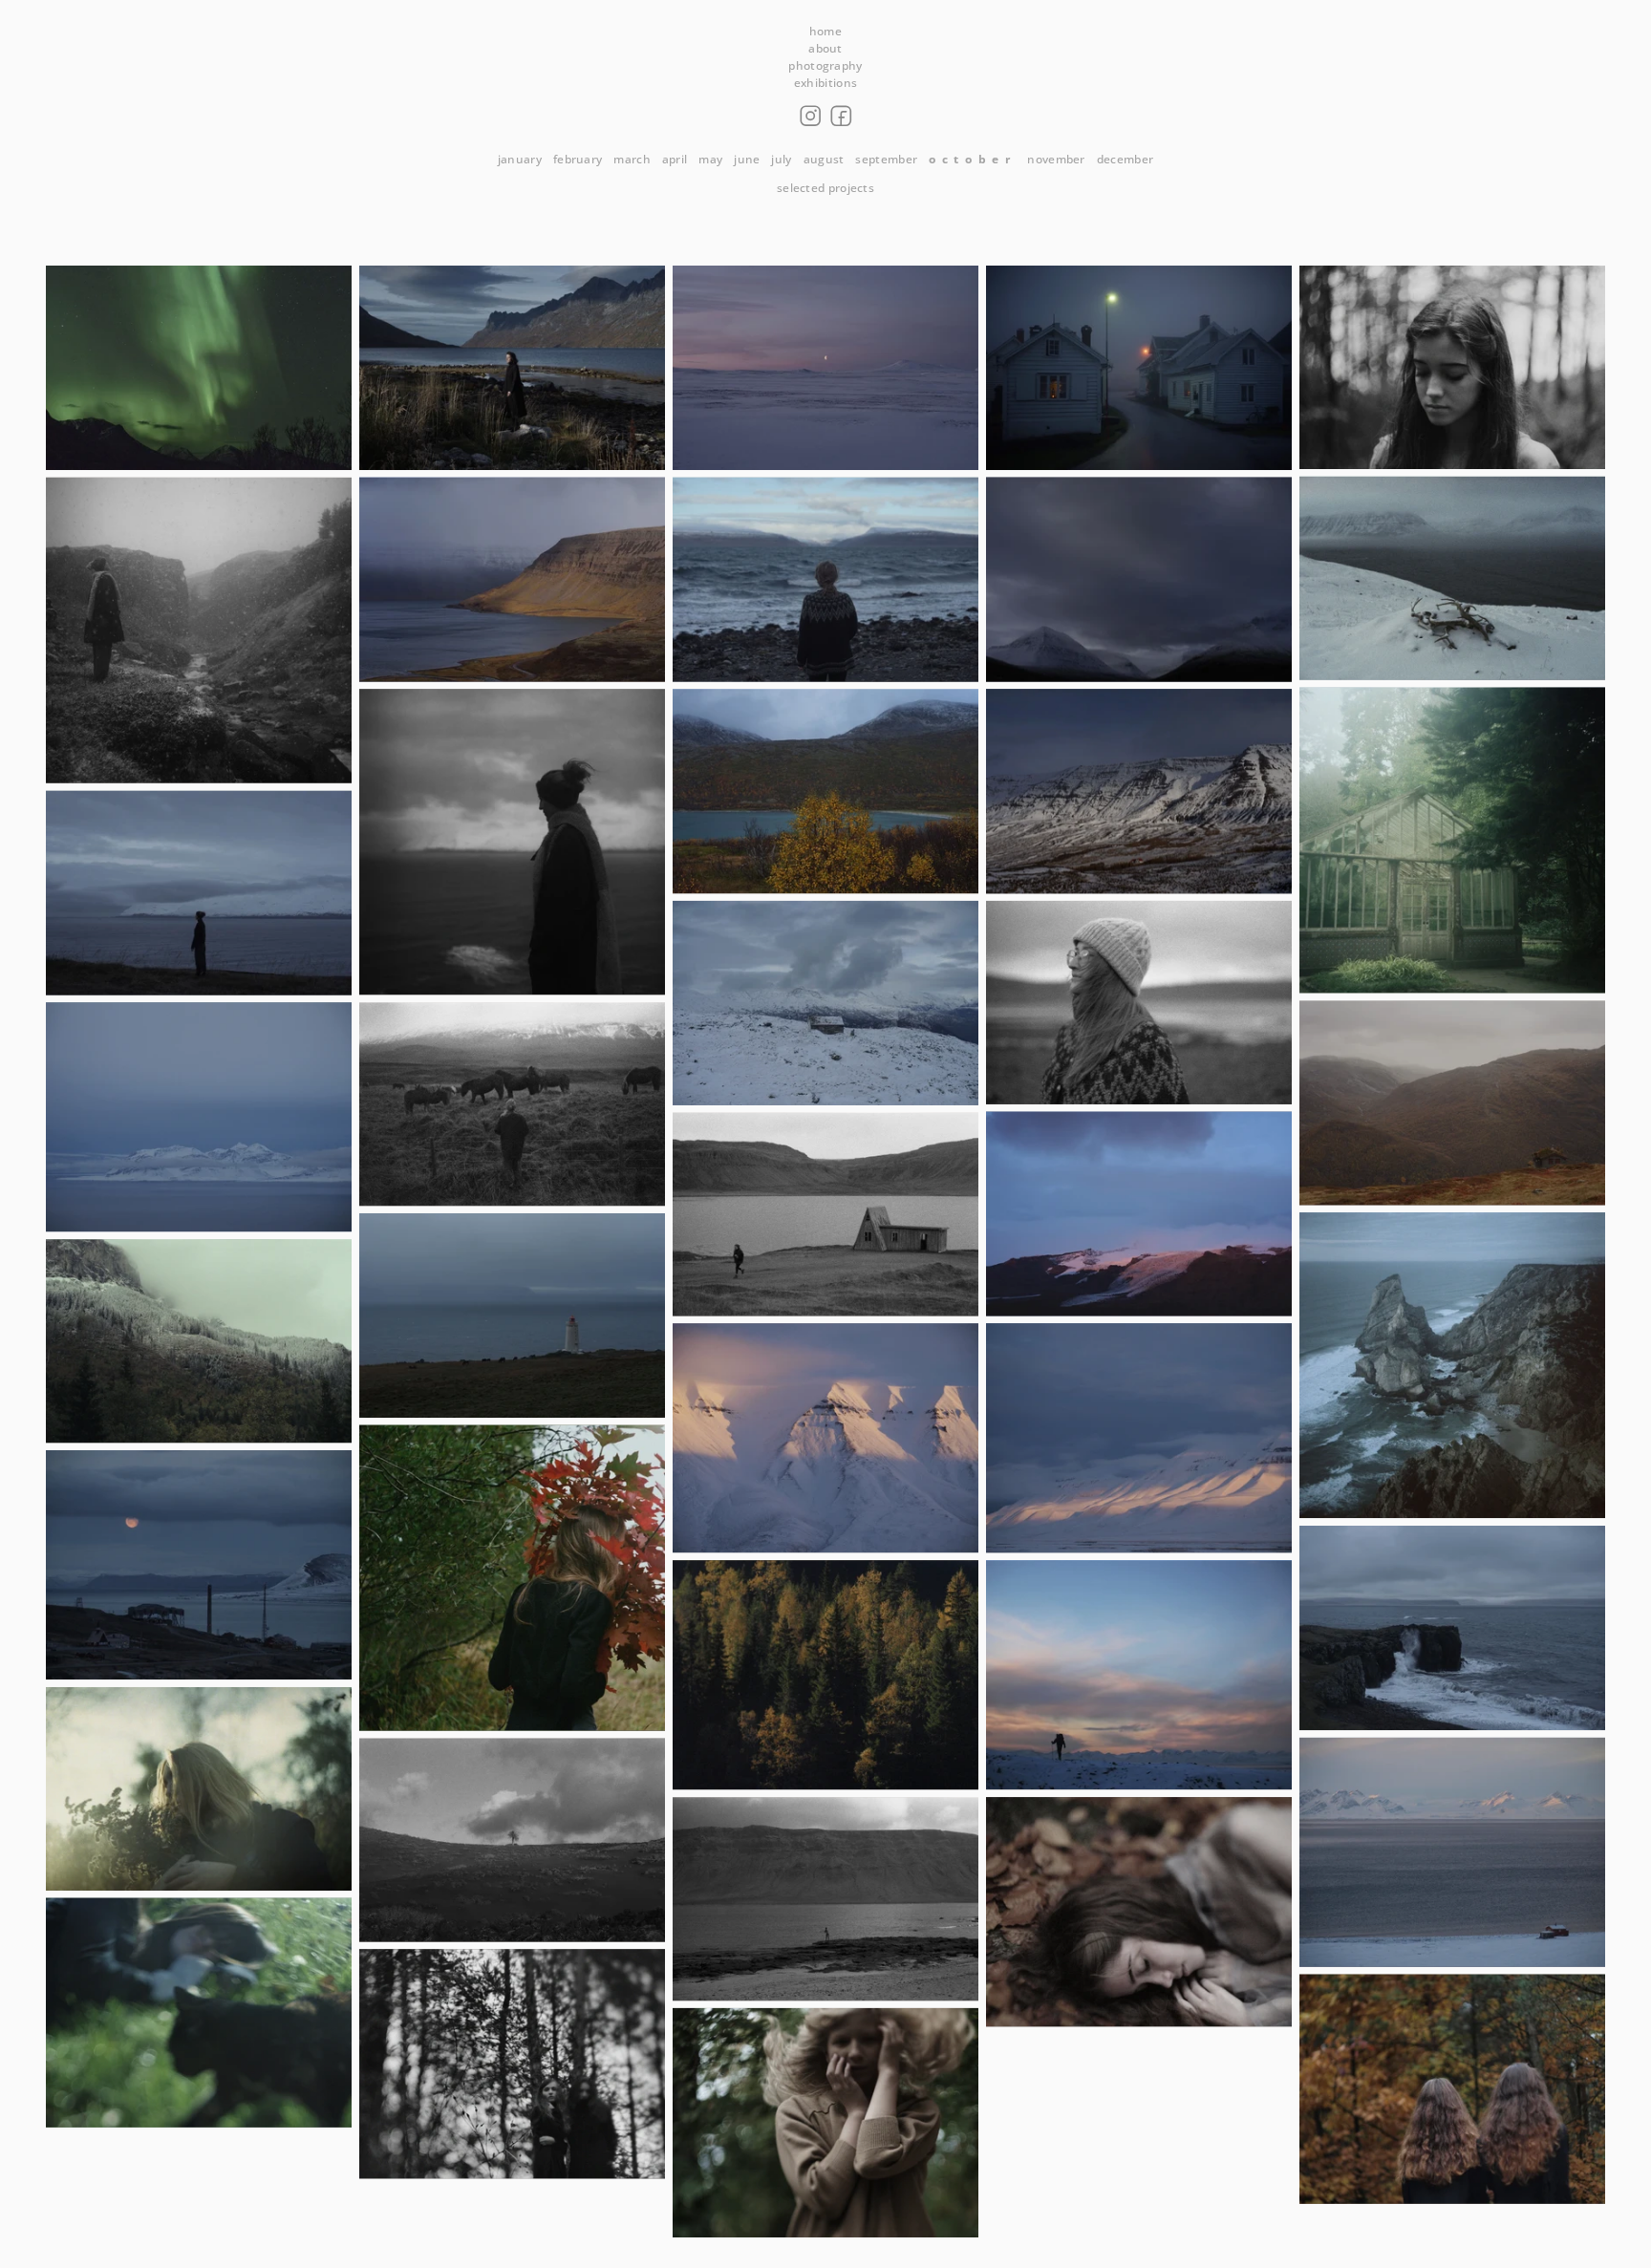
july (781, 159)
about (825, 48)
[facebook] (841, 116)
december (1125, 159)
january (520, 159)
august (824, 159)
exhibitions (825, 83)
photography (825, 65)
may (710, 159)
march (632, 159)
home (825, 31)
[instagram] (810, 116)
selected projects (825, 188)
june (747, 159)
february (578, 159)
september (886, 159)
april (675, 159)
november (1056, 159)
